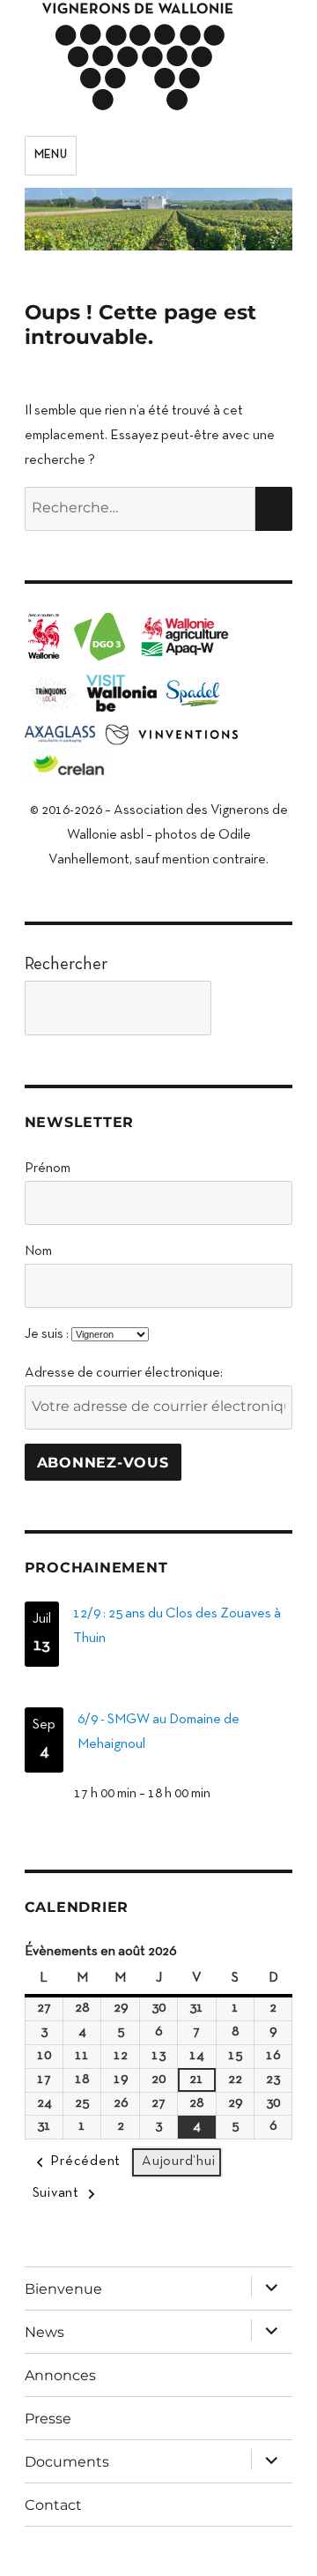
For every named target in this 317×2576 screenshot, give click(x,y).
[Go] (256, 1008)
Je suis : (47, 1334)
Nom (38, 1251)
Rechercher (66, 965)
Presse (48, 2419)
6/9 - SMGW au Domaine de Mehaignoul (158, 1732)
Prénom (48, 1169)
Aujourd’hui (178, 2162)
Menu (51, 155)
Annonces (60, 2375)
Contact (53, 2505)
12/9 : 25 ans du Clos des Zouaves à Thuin (177, 1626)
